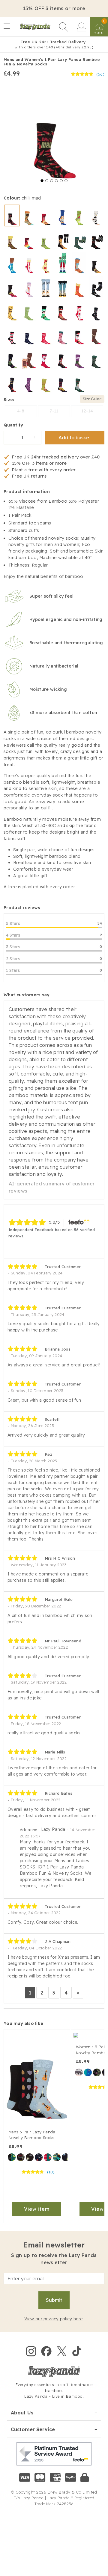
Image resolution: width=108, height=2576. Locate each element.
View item (37, 2209)
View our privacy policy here (53, 2319)
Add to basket (75, 438)
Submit (54, 2300)
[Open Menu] (7, 27)
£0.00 (99, 33)
